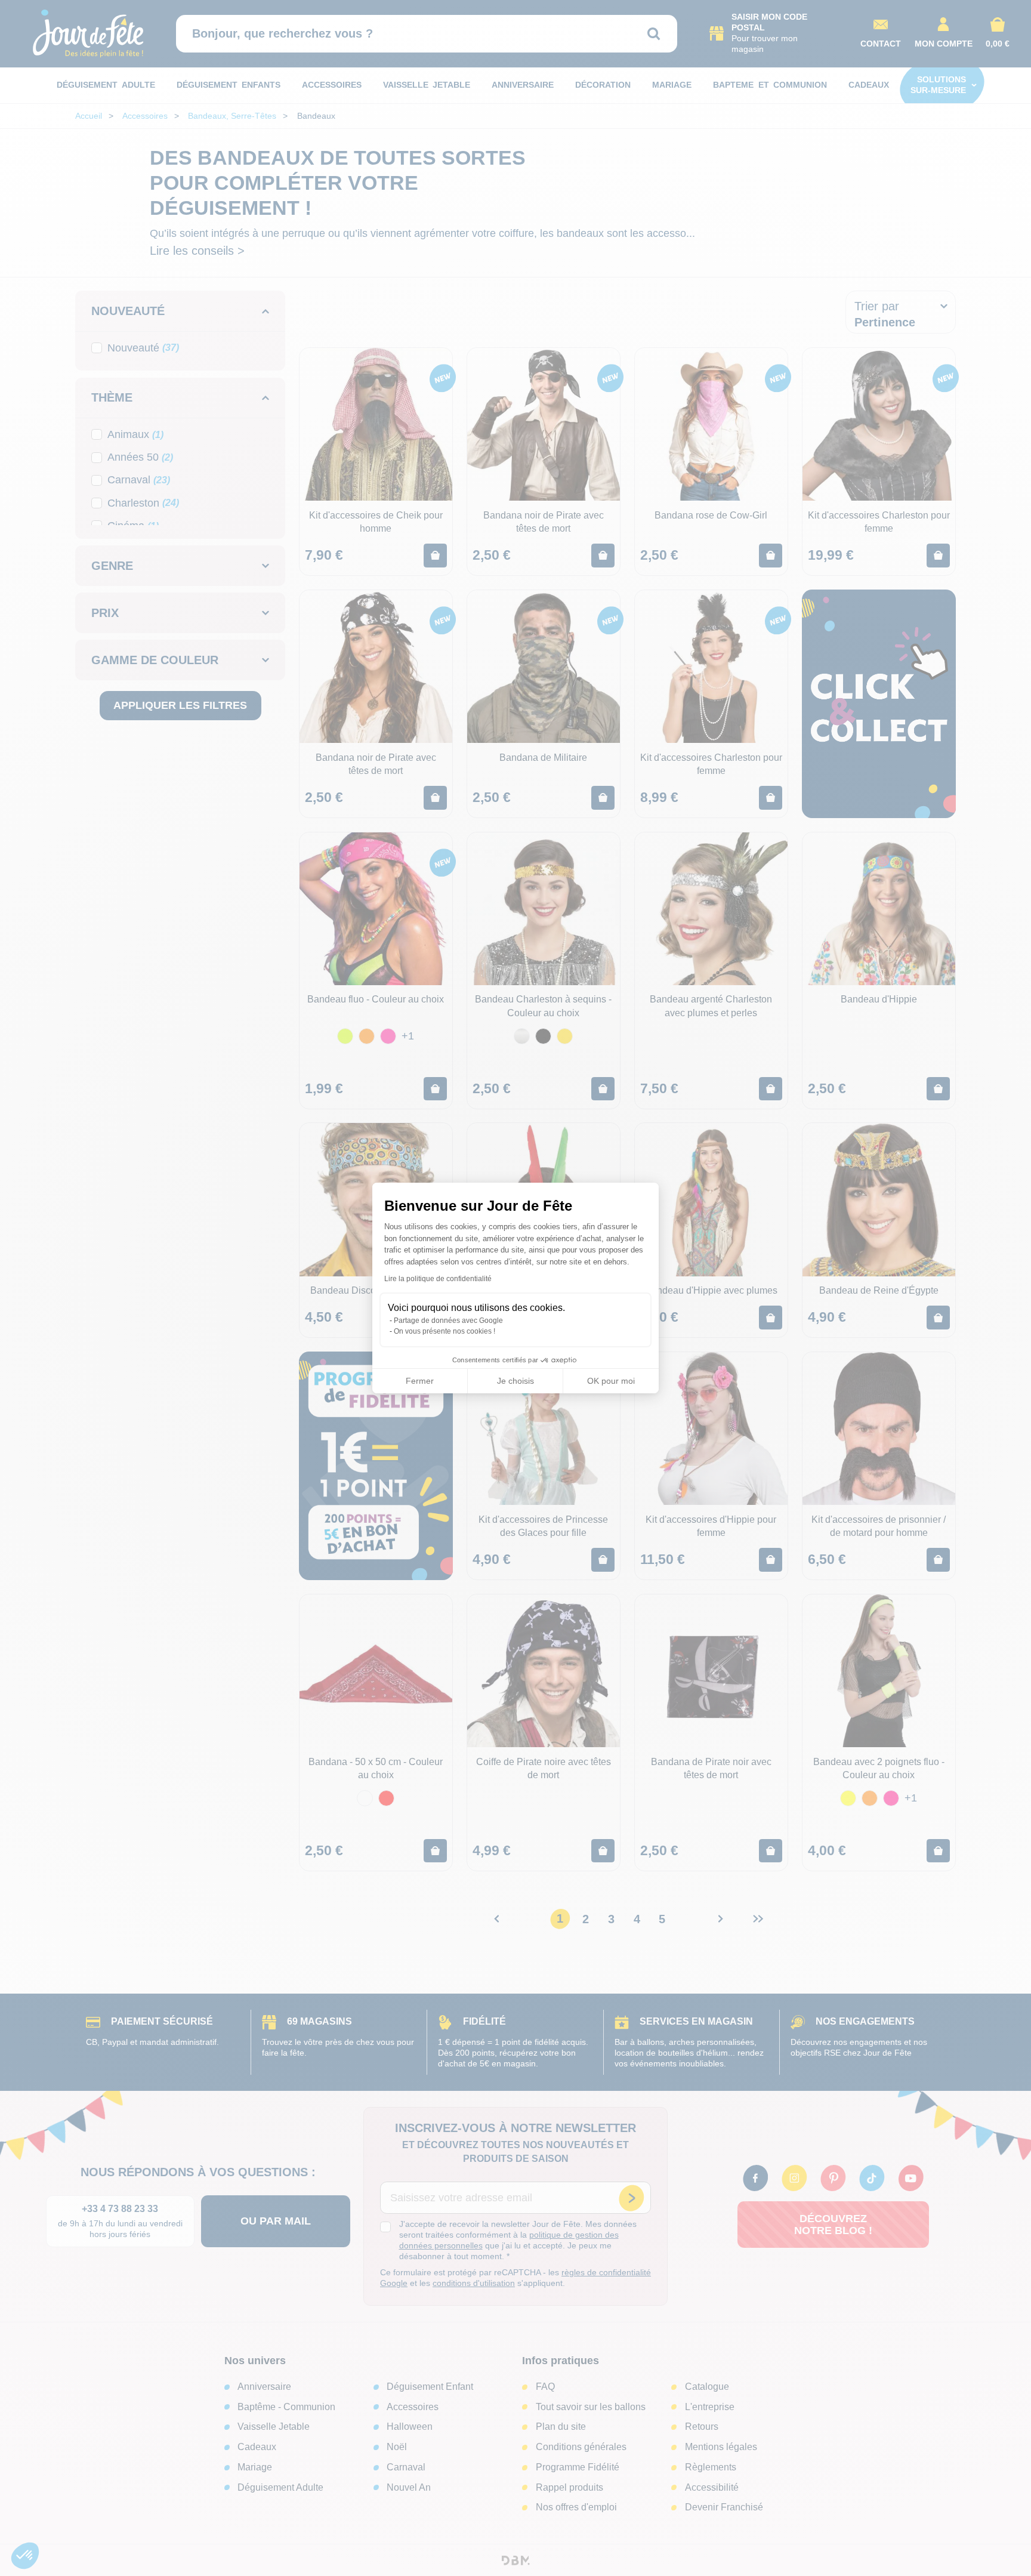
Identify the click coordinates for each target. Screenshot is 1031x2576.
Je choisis (515, 1381)
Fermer (420, 1381)
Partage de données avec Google (448, 1321)
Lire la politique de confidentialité (438, 1279)
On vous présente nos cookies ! (444, 1331)
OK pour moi (611, 1381)
